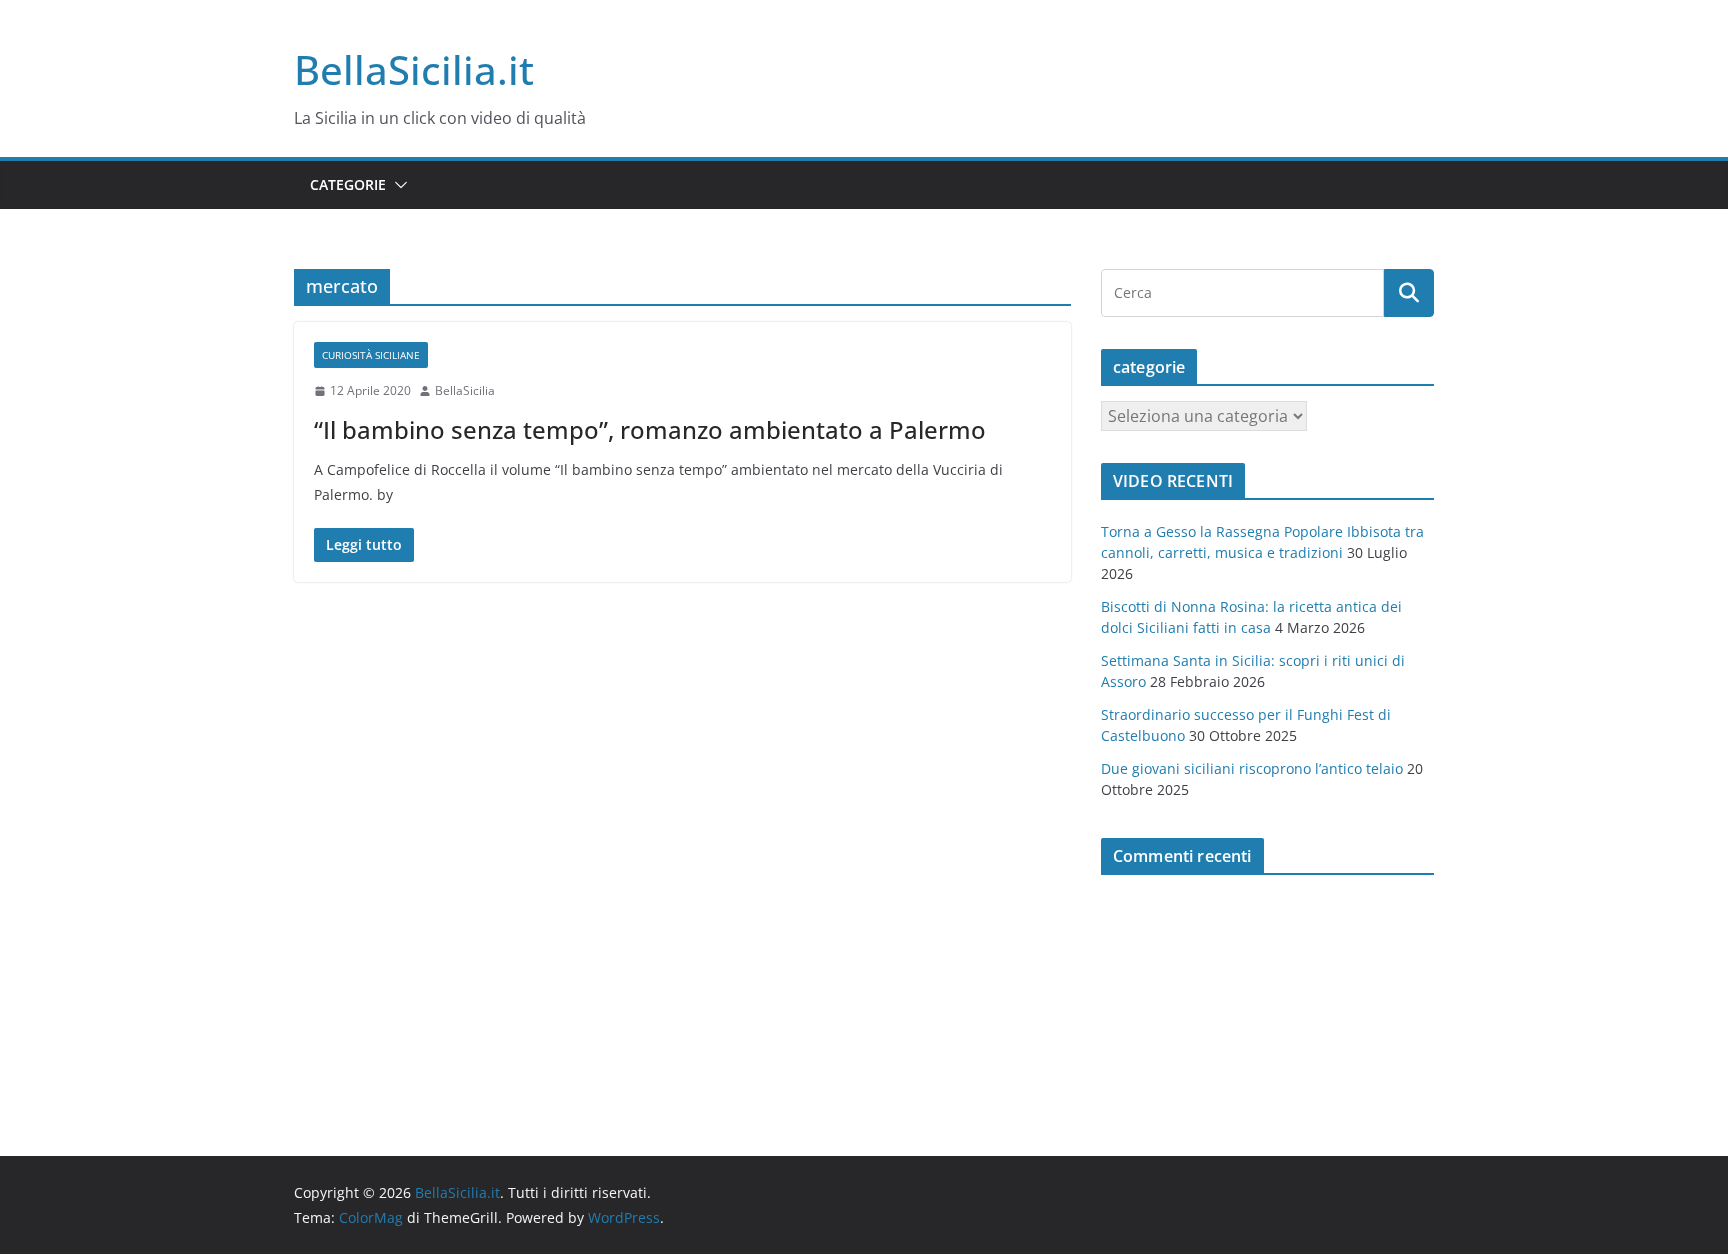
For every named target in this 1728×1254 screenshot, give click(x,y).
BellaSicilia (465, 390)
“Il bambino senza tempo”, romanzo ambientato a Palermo (650, 429)
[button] (397, 185)
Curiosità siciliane (371, 355)
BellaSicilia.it (414, 69)
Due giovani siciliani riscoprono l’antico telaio (1252, 768)
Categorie (348, 184)
